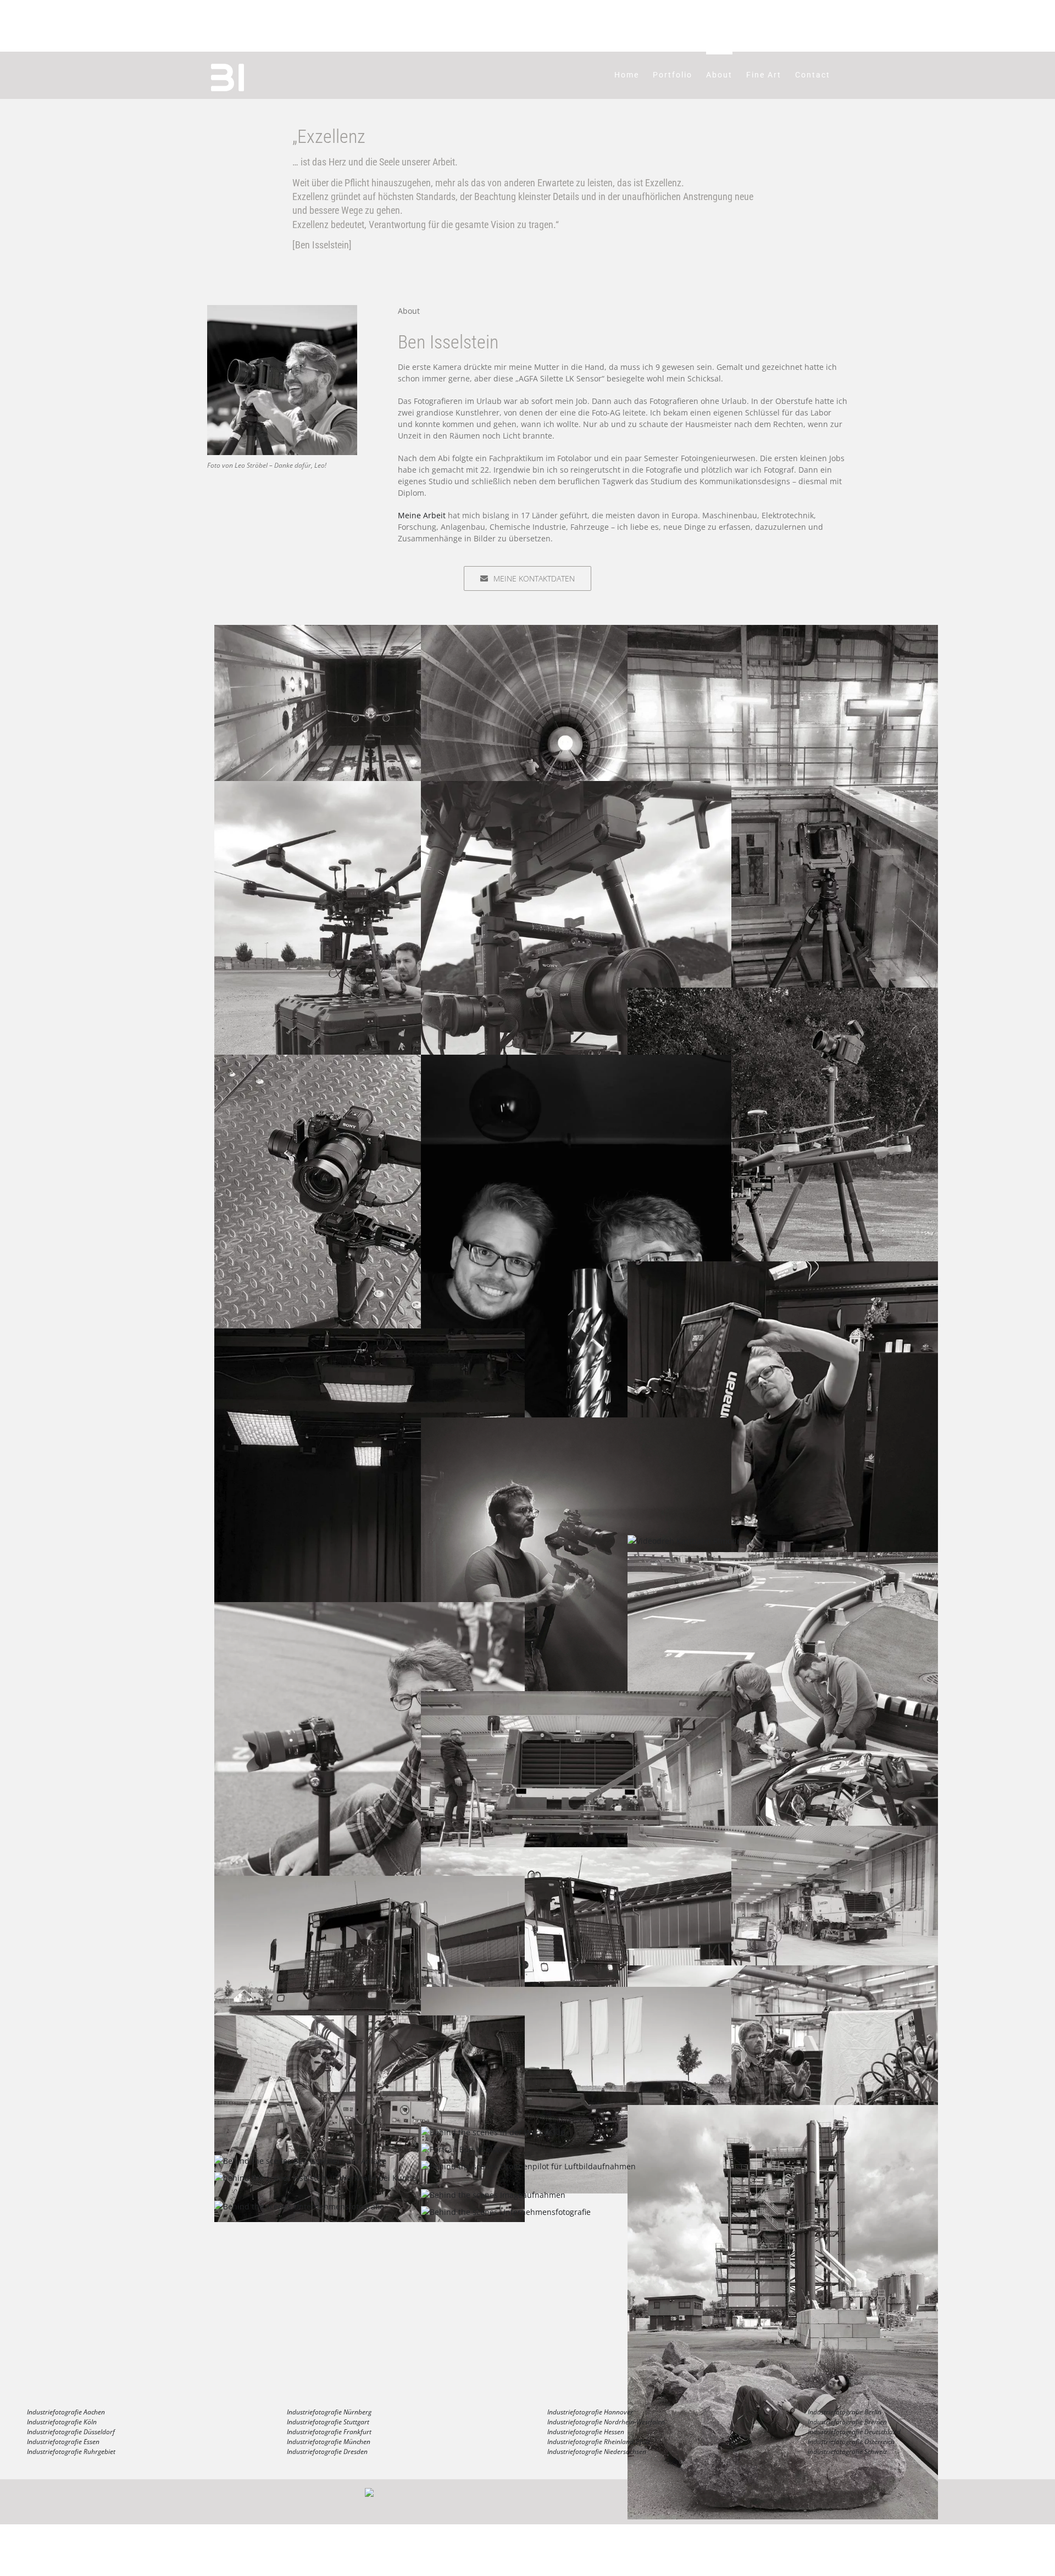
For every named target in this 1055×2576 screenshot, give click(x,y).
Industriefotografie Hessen (586, 2432)
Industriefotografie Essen (63, 2442)
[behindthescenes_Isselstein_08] (315, 2178)
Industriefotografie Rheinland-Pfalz (599, 2442)
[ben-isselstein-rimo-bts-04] (370, 1608)
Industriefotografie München (329, 2442)
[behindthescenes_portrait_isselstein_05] (493, 2132)
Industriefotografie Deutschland (854, 2432)
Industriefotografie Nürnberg (329, 2412)
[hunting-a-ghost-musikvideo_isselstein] (576, 1423)
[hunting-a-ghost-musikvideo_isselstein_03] (783, 1267)
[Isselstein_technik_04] (783, 631)
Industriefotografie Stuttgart (328, 2422)
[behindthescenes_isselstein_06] (299, 2206)
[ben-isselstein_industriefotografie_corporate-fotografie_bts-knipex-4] (783, 1971)
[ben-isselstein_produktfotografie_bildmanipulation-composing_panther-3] (370, 1882)
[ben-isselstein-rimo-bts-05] (783, 1558)
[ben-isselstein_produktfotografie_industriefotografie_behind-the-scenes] (783, 1832)
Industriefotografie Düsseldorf (71, 2432)
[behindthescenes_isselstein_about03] (466, 2149)
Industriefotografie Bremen (847, 2422)
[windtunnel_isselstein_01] (576, 631)
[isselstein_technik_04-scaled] (576, 787)
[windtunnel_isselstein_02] (370, 631)
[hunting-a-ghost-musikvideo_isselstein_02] (370, 1334)
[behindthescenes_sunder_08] (783, 2111)
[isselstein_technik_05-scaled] (370, 787)
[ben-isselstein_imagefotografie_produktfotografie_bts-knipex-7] (370, 2021)
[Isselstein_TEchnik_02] (783, 993)
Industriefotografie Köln (62, 2422)
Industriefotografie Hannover (590, 2412)
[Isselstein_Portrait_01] (576, 1060)
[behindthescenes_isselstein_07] (493, 2195)
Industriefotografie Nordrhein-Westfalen (606, 2422)
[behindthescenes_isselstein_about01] (528, 2166)
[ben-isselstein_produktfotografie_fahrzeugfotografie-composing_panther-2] (576, 1853)
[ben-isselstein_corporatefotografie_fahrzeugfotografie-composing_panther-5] (576, 1993)
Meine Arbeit (422, 515)
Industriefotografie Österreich (851, 2442)
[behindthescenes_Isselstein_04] (506, 2212)
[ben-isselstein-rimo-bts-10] (690, 1541)
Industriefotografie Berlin (845, 2412)
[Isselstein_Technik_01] (370, 1060)
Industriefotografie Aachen (66, 2412)
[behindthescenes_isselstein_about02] (300, 2161)
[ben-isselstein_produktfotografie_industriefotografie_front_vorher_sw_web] (576, 1697)
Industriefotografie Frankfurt (329, 2432)
